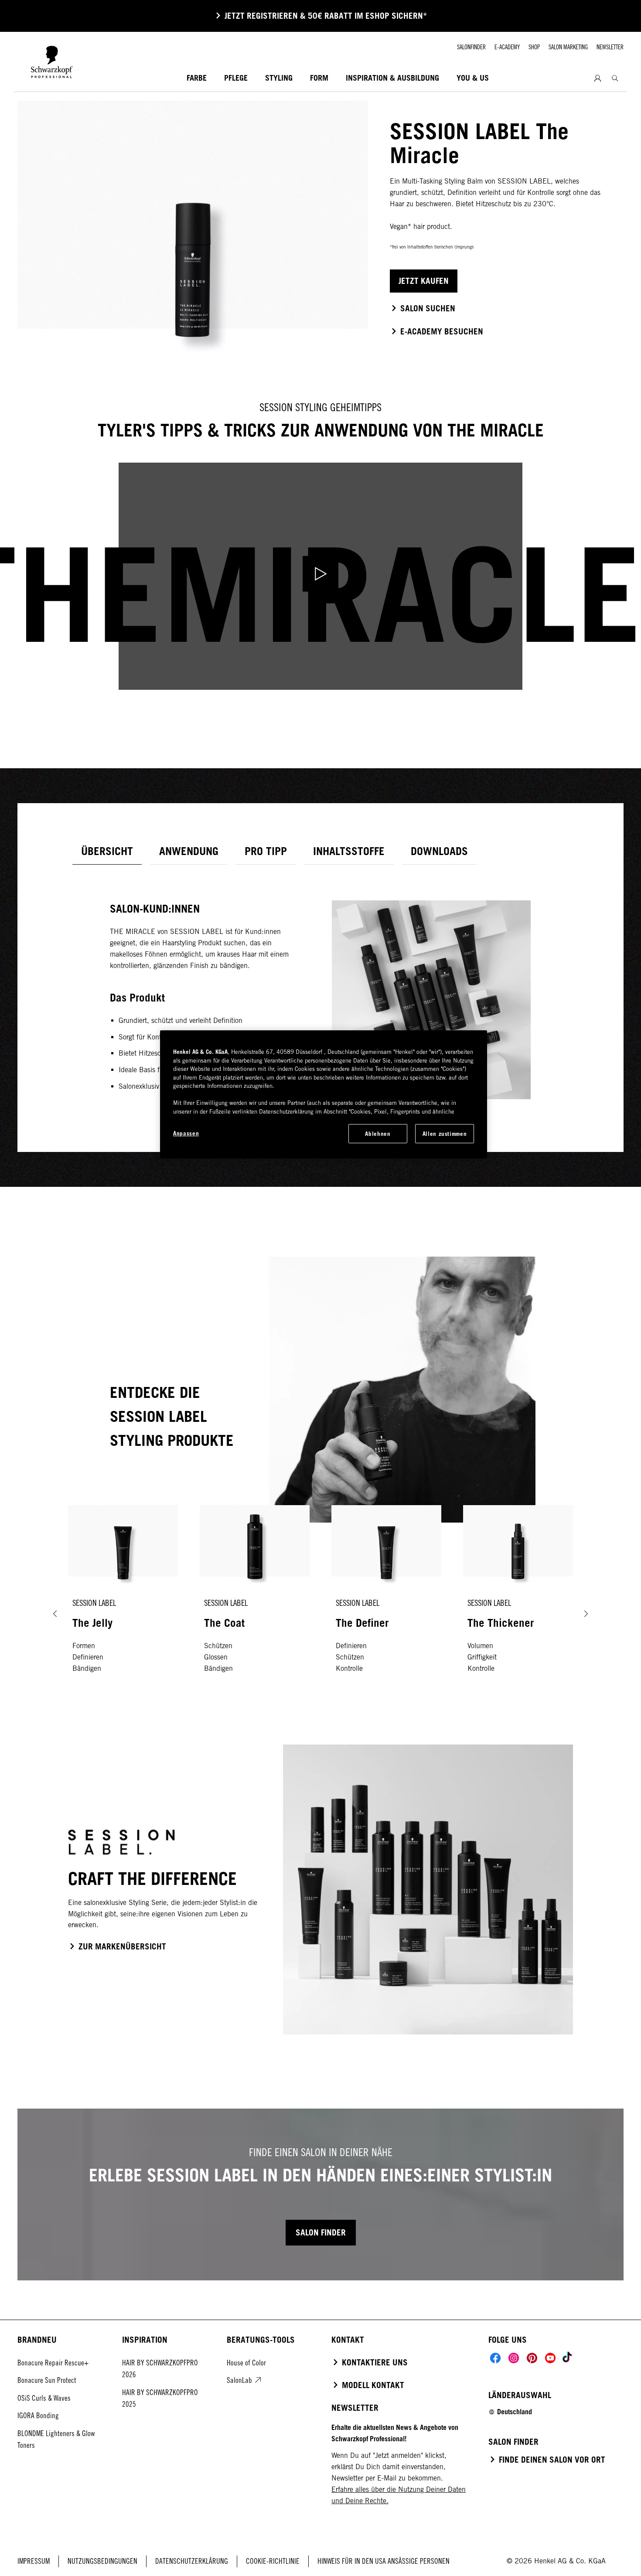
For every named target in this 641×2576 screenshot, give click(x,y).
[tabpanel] (320, 987)
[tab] (107, 851)
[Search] (615, 78)
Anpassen (186, 1133)
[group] (320, 1614)
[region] (324, 1094)
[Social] (495, 2358)
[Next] (586, 1614)
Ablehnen (378, 1134)
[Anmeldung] (598, 78)
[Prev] (55, 1614)
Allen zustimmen (445, 1134)
